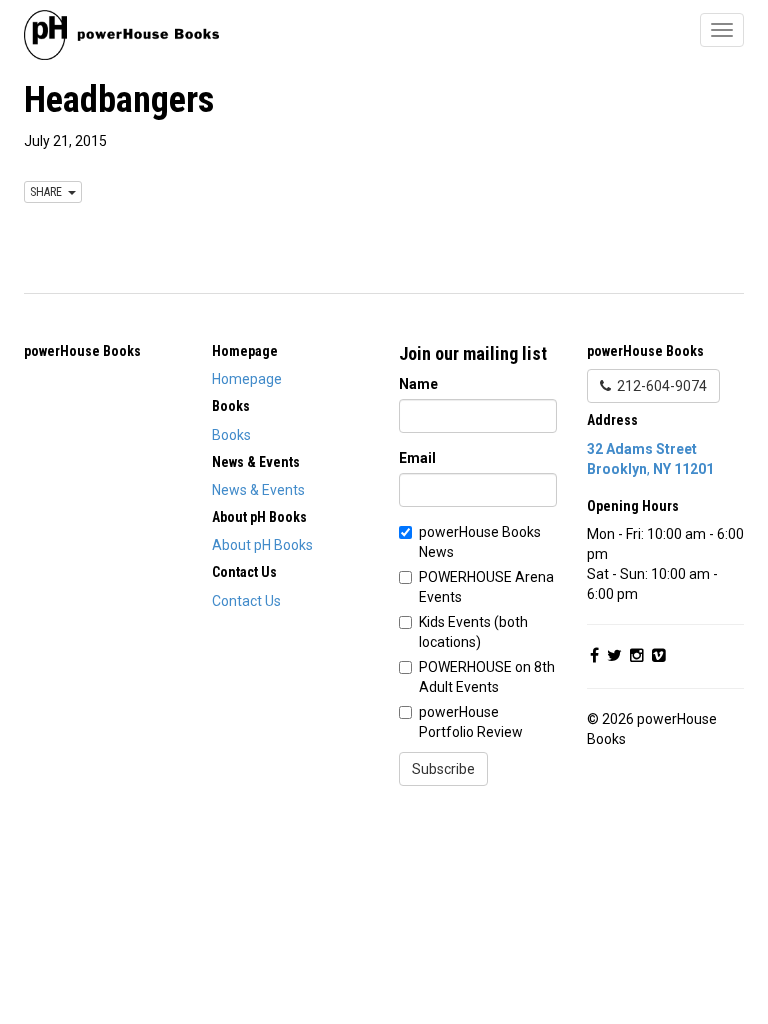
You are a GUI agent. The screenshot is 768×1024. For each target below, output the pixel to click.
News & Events (258, 490)
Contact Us (246, 601)
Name (418, 384)
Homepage (247, 379)
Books (231, 435)
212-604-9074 (659, 386)
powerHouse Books (82, 351)
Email (417, 458)
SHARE (49, 192)
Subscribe (443, 769)
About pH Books (262, 545)
